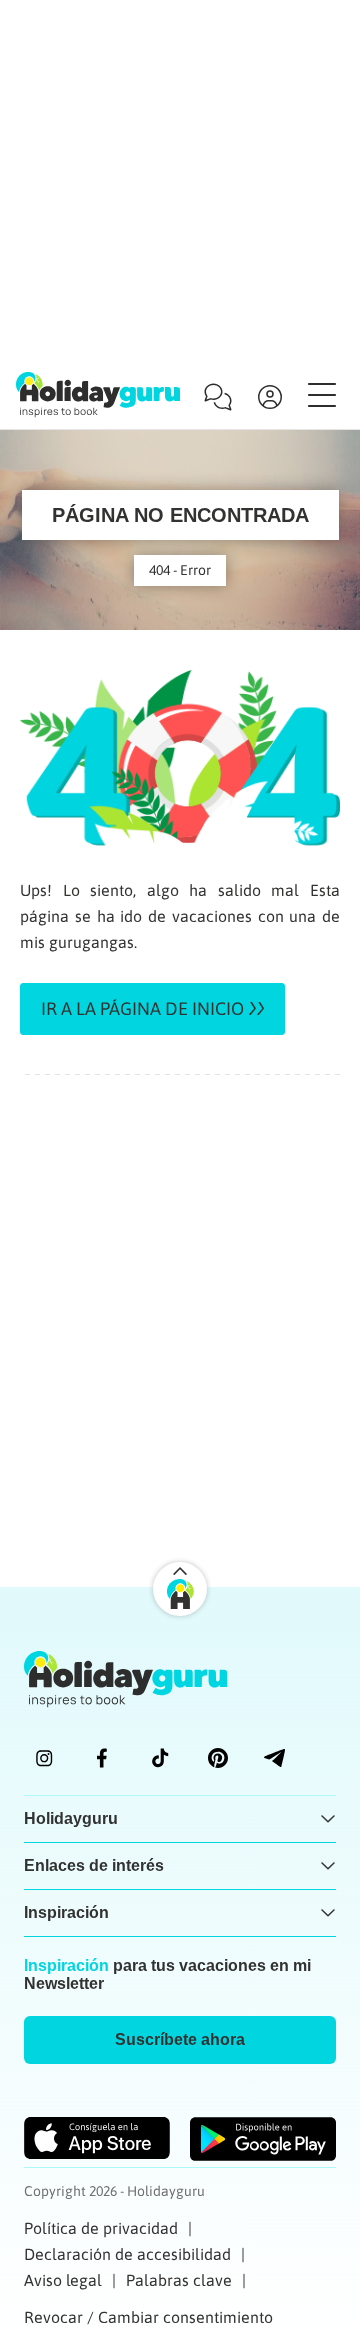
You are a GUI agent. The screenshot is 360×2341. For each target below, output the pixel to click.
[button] (180, 2040)
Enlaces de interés (94, 1865)
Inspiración (66, 1912)
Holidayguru (71, 1818)
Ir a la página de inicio (142, 1008)
